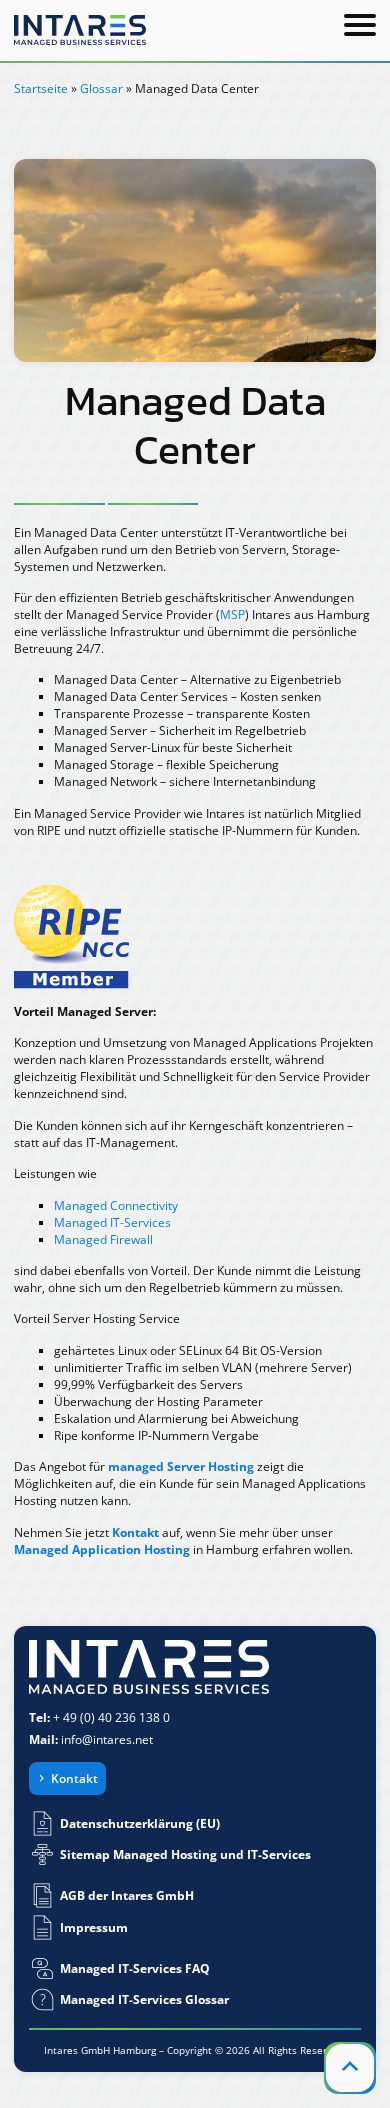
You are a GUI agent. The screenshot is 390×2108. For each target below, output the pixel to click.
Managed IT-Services (112, 1222)
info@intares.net (107, 1739)
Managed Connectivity (116, 1205)
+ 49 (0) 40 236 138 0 (111, 1717)
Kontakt (74, 1778)
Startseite (41, 88)
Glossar (101, 88)
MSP (232, 614)
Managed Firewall (103, 1239)
